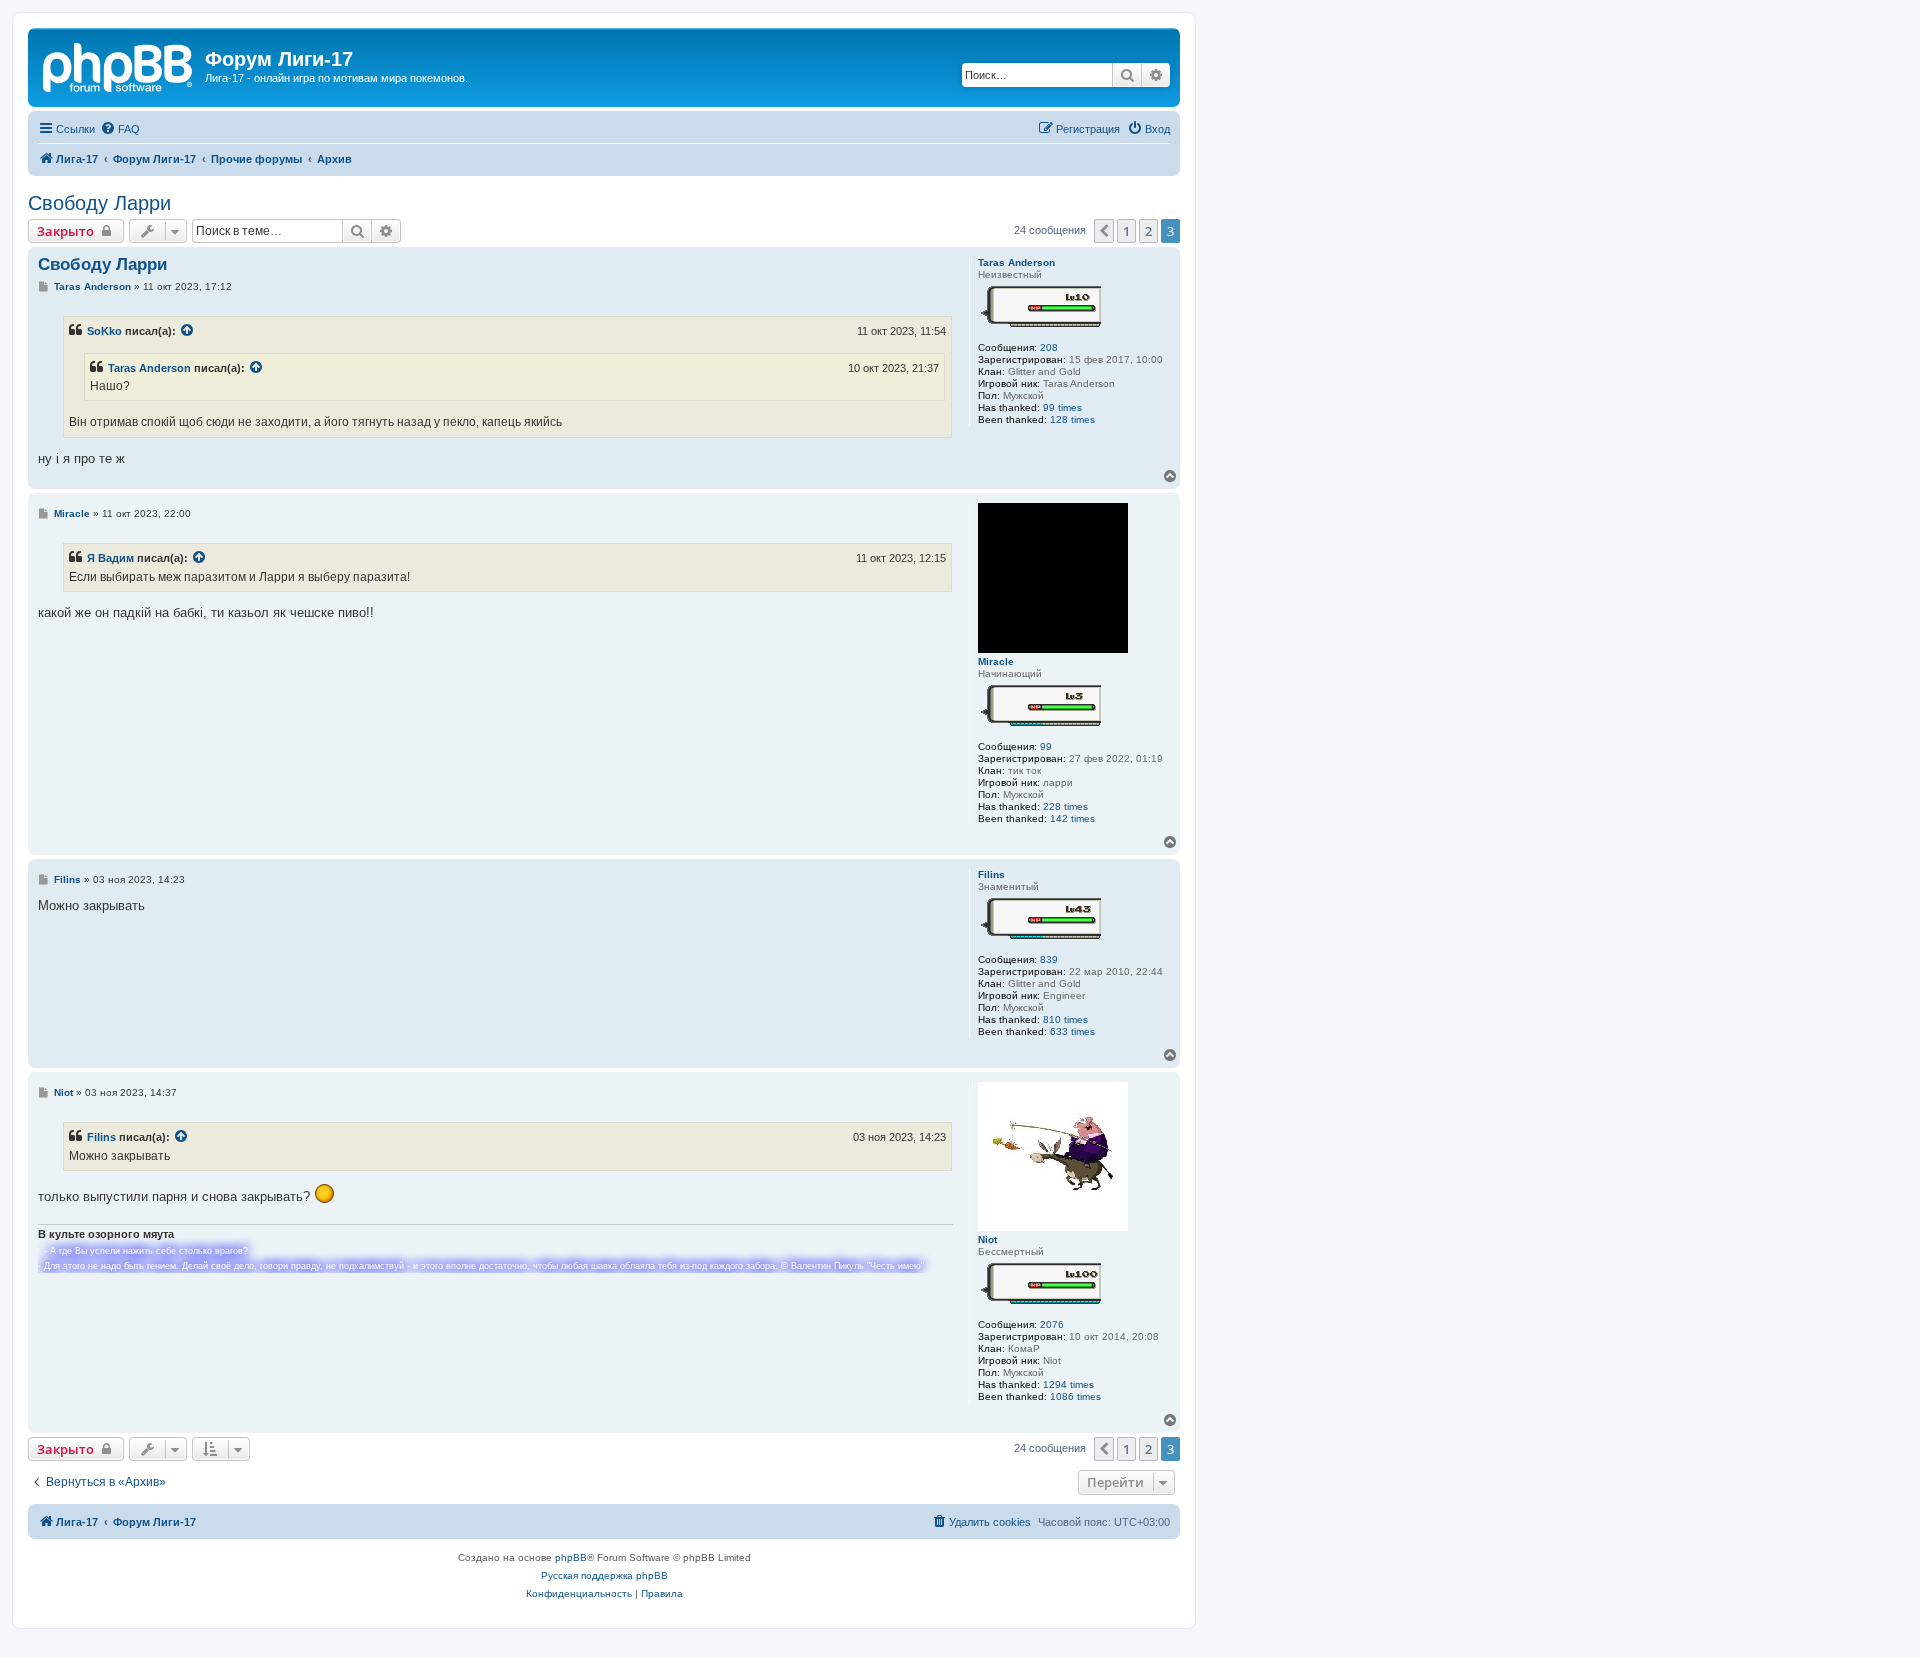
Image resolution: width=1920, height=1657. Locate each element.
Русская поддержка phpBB (604, 1575)
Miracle (996, 661)
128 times (1072, 419)
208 (1049, 347)
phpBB (571, 1557)
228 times (1065, 806)
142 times (1072, 818)
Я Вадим (110, 558)
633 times (1072, 1031)
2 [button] (1148, 231)
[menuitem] (120, 129)
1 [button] (1126, 231)
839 (1049, 959)
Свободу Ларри (99, 203)
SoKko (104, 331)
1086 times (1075, 1396)
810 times (1065, 1019)
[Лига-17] (119, 65)
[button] (1104, 231)
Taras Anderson (1016, 262)
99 (1046, 746)
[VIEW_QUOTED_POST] (188, 331)
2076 (1052, 1324)
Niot (987, 1239)
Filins (991, 874)
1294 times (1068, 1384)
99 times (1062, 407)
